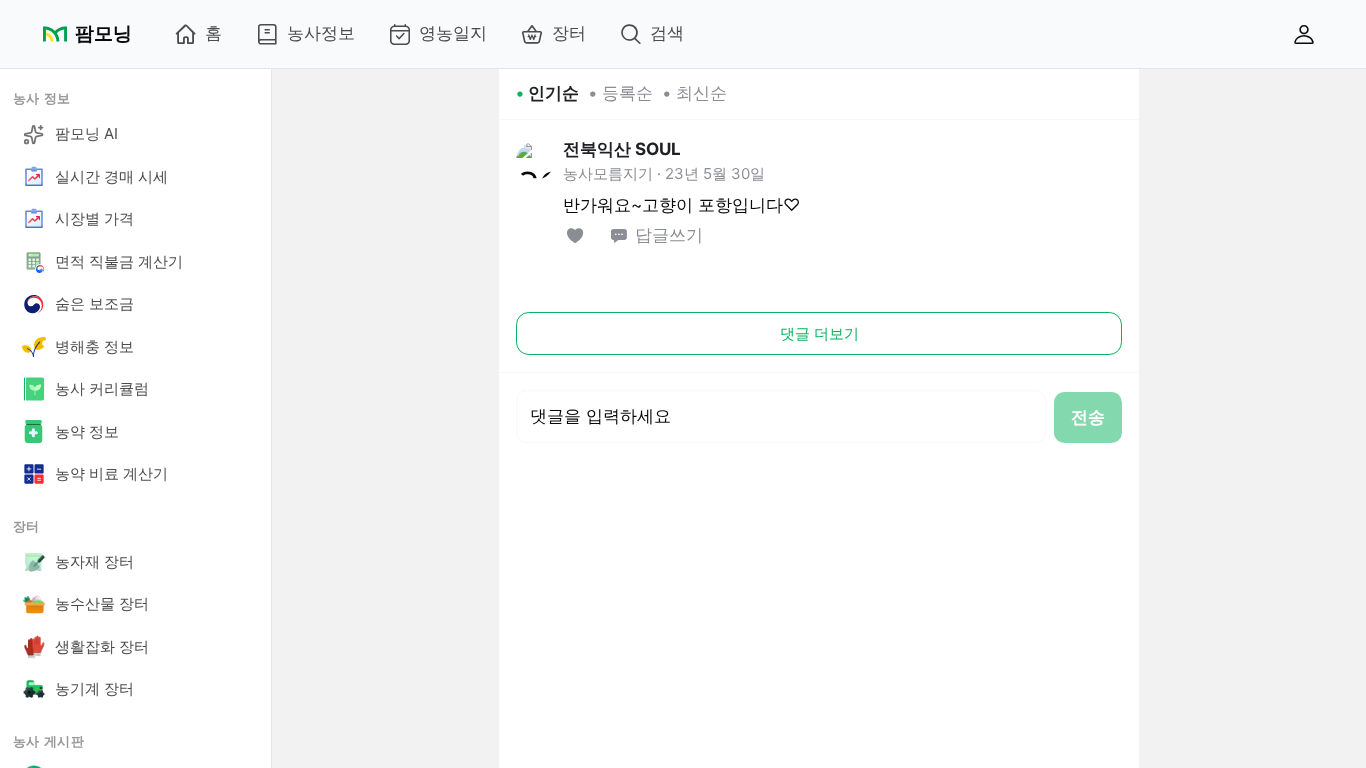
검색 (667, 33)
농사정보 (321, 33)
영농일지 (453, 33)
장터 (569, 33)
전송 (1088, 417)
